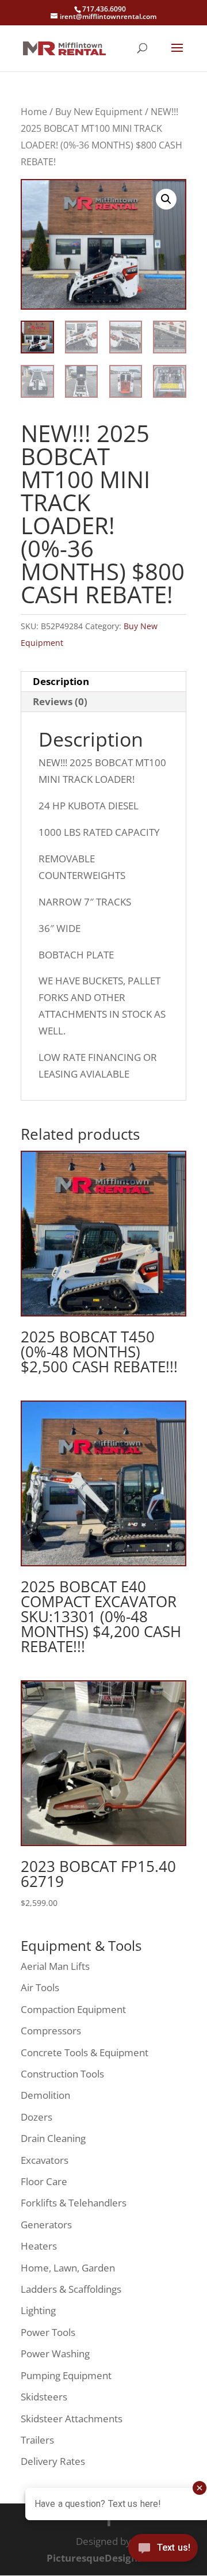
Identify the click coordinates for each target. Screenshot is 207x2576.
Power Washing (55, 2354)
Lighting (38, 2310)
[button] (166, 199)
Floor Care (44, 2181)
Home (34, 112)
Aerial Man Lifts (55, 1966)
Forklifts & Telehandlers (74, 2203)
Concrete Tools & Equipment (85, 2052)
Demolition (45, 2095)
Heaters (39, 2246)
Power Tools (48, 2332)
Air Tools (40, 1987)
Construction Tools (62, 2074)
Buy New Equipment (99, 112)
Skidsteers (44, 2397)
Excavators (45, 2160)
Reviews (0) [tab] (60, 701)
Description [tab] (61, 681)
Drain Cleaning (53, 2138)
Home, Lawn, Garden (68, 2268)
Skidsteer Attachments (72, 2419)
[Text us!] (163, 2552)
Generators (46, 2225)
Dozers (37, 2117)
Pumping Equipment (66, 2375)
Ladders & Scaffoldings (71, 2289)
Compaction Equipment (73, 2009)
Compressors (51, 2031)
